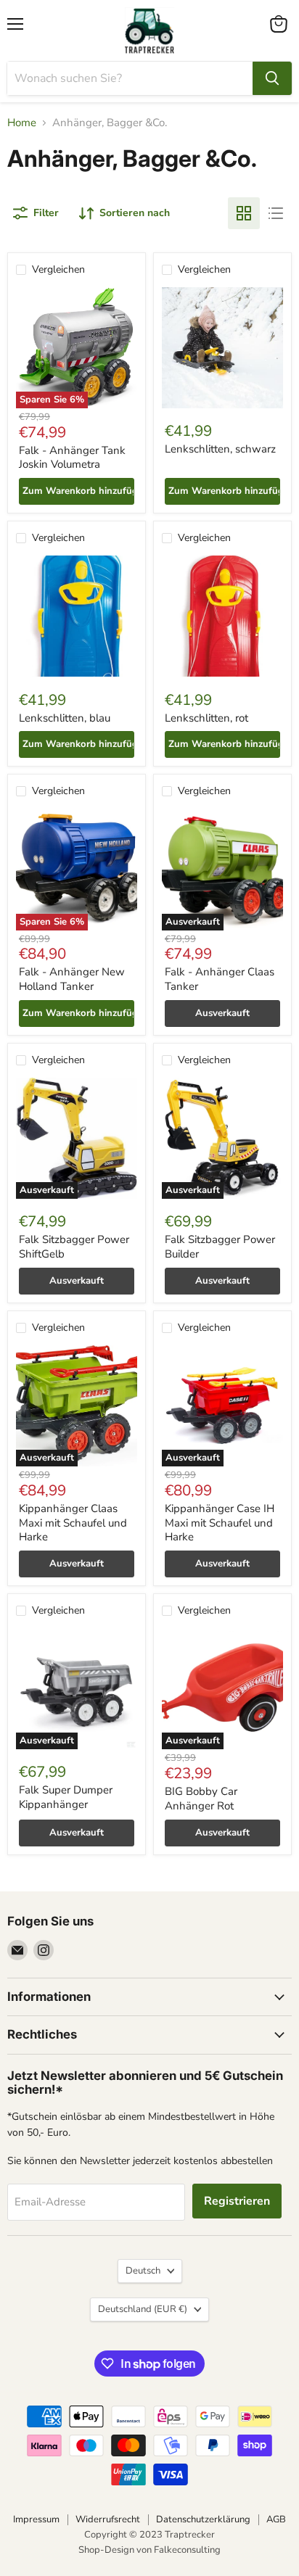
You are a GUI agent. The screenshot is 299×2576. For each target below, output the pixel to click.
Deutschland (143, 2309)
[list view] (276, 213)
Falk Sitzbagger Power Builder (220, 1247)
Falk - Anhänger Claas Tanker (220, 979)
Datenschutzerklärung (203, 2519)
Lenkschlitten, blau (65, 718)
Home (22, 123)
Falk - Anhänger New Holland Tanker (72, 979)
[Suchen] (272, 78)
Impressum (36, 2519)
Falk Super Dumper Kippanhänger (66, 1797)
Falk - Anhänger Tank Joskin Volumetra (72, 458)
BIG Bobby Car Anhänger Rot (201, 1799)
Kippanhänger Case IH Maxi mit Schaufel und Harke (220, 1523)
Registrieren (237, 2201)
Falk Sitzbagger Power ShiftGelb (74, 1247)
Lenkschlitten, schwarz (220, 449)
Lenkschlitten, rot (206, 718)
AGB (276, 2519)
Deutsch (143, 2271)
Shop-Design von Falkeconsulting (149, 2550)
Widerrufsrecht (108, 2519)
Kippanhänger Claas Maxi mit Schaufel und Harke (73, 1523)
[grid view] (244, 213)
